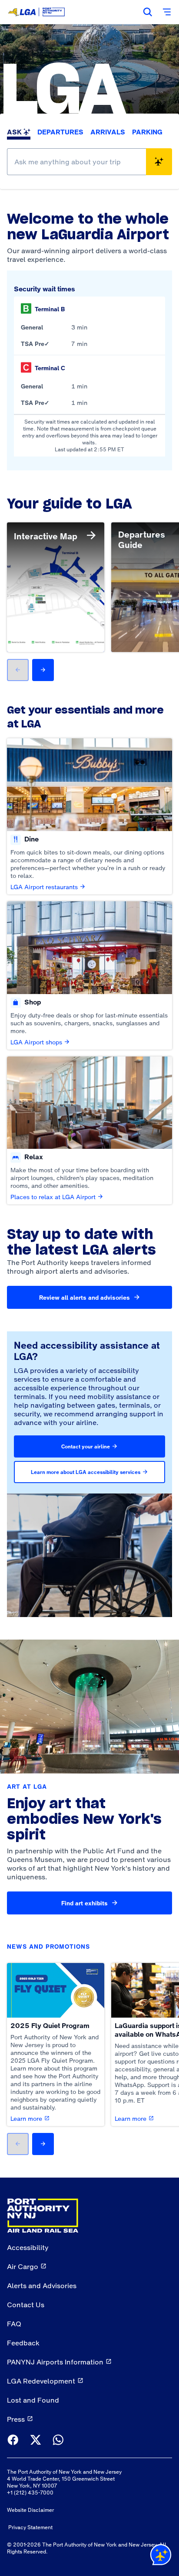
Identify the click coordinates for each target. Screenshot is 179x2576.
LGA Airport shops (36, 1042)
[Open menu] (167, 12)
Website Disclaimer (30, 2510)
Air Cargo (23, 2266)
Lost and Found (33, 2400)
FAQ (14, 2324)
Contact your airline (86, 1447)
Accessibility (28, 2247)
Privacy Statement (30, 2527)
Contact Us (26, 2305)
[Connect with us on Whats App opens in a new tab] (58, 2441)
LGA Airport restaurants (44, 887)
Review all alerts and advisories (85, 1298)
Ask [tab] (14, 132)
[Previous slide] (18, 670)
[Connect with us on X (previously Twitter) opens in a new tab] (36, 2441)
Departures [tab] (60, 132)
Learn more (26, 2119)
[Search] (148, 12)
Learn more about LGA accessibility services (86, 1472)
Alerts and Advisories (42, 2286)
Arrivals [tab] (108, 132)
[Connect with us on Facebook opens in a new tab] (13, 2441)
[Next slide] (43, 670)
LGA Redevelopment (41, 2381)
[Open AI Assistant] (161, 2556)
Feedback (23, 2343)
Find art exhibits (85, 1903)
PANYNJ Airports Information (55, 2362)
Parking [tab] (147, 132)
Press (16, 2419)
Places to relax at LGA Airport (53, 1197)
